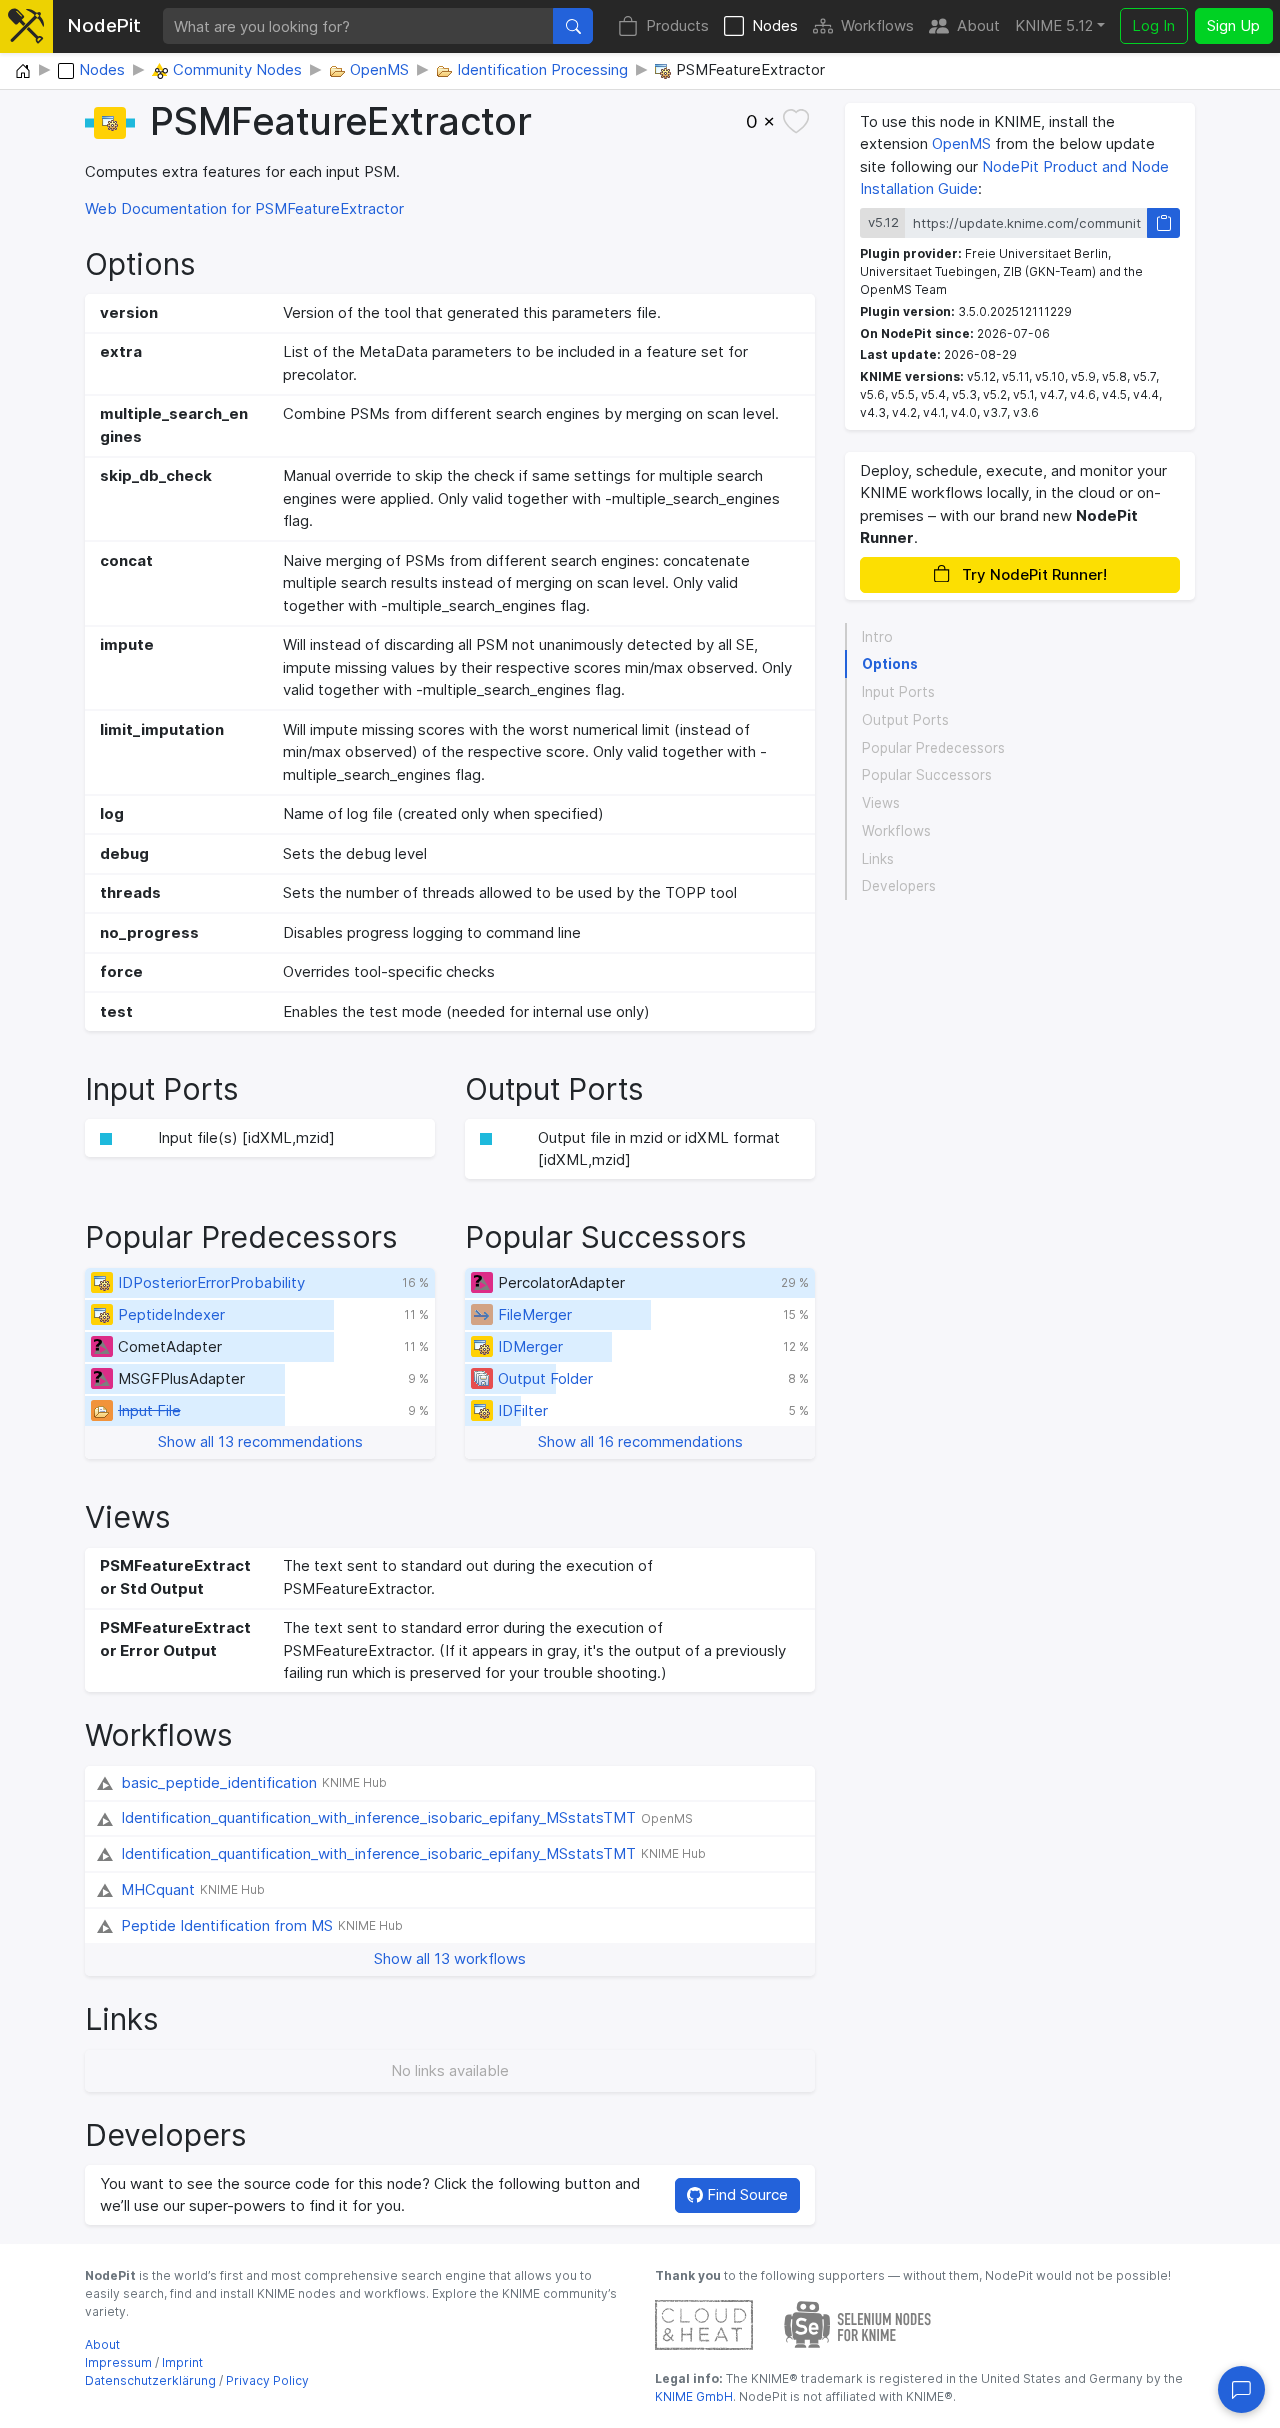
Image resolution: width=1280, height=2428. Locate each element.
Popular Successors (927, 775)
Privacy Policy (267, 2380)
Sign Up (1233, 25)
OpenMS (961, 143)
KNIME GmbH (694, 2396)
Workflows (877, 25)
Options (890, 664)
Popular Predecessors (933, 747)
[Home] (23, 72)
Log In (1153, 25)
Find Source (745, 2194)
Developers (899, 886)
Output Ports (905, 720)
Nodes (775, 25)
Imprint (182, 2362)
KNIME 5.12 (1054, 25)
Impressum (118, 2362)
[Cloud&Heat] (704, 2323)
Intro (877, 636)
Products (677, 25)
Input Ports (898, 692)
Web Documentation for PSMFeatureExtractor (244, 208)
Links (878, 858)
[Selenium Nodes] (858, 2323)
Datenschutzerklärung (150, 2380)
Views (881, 803)
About (978, 25)
